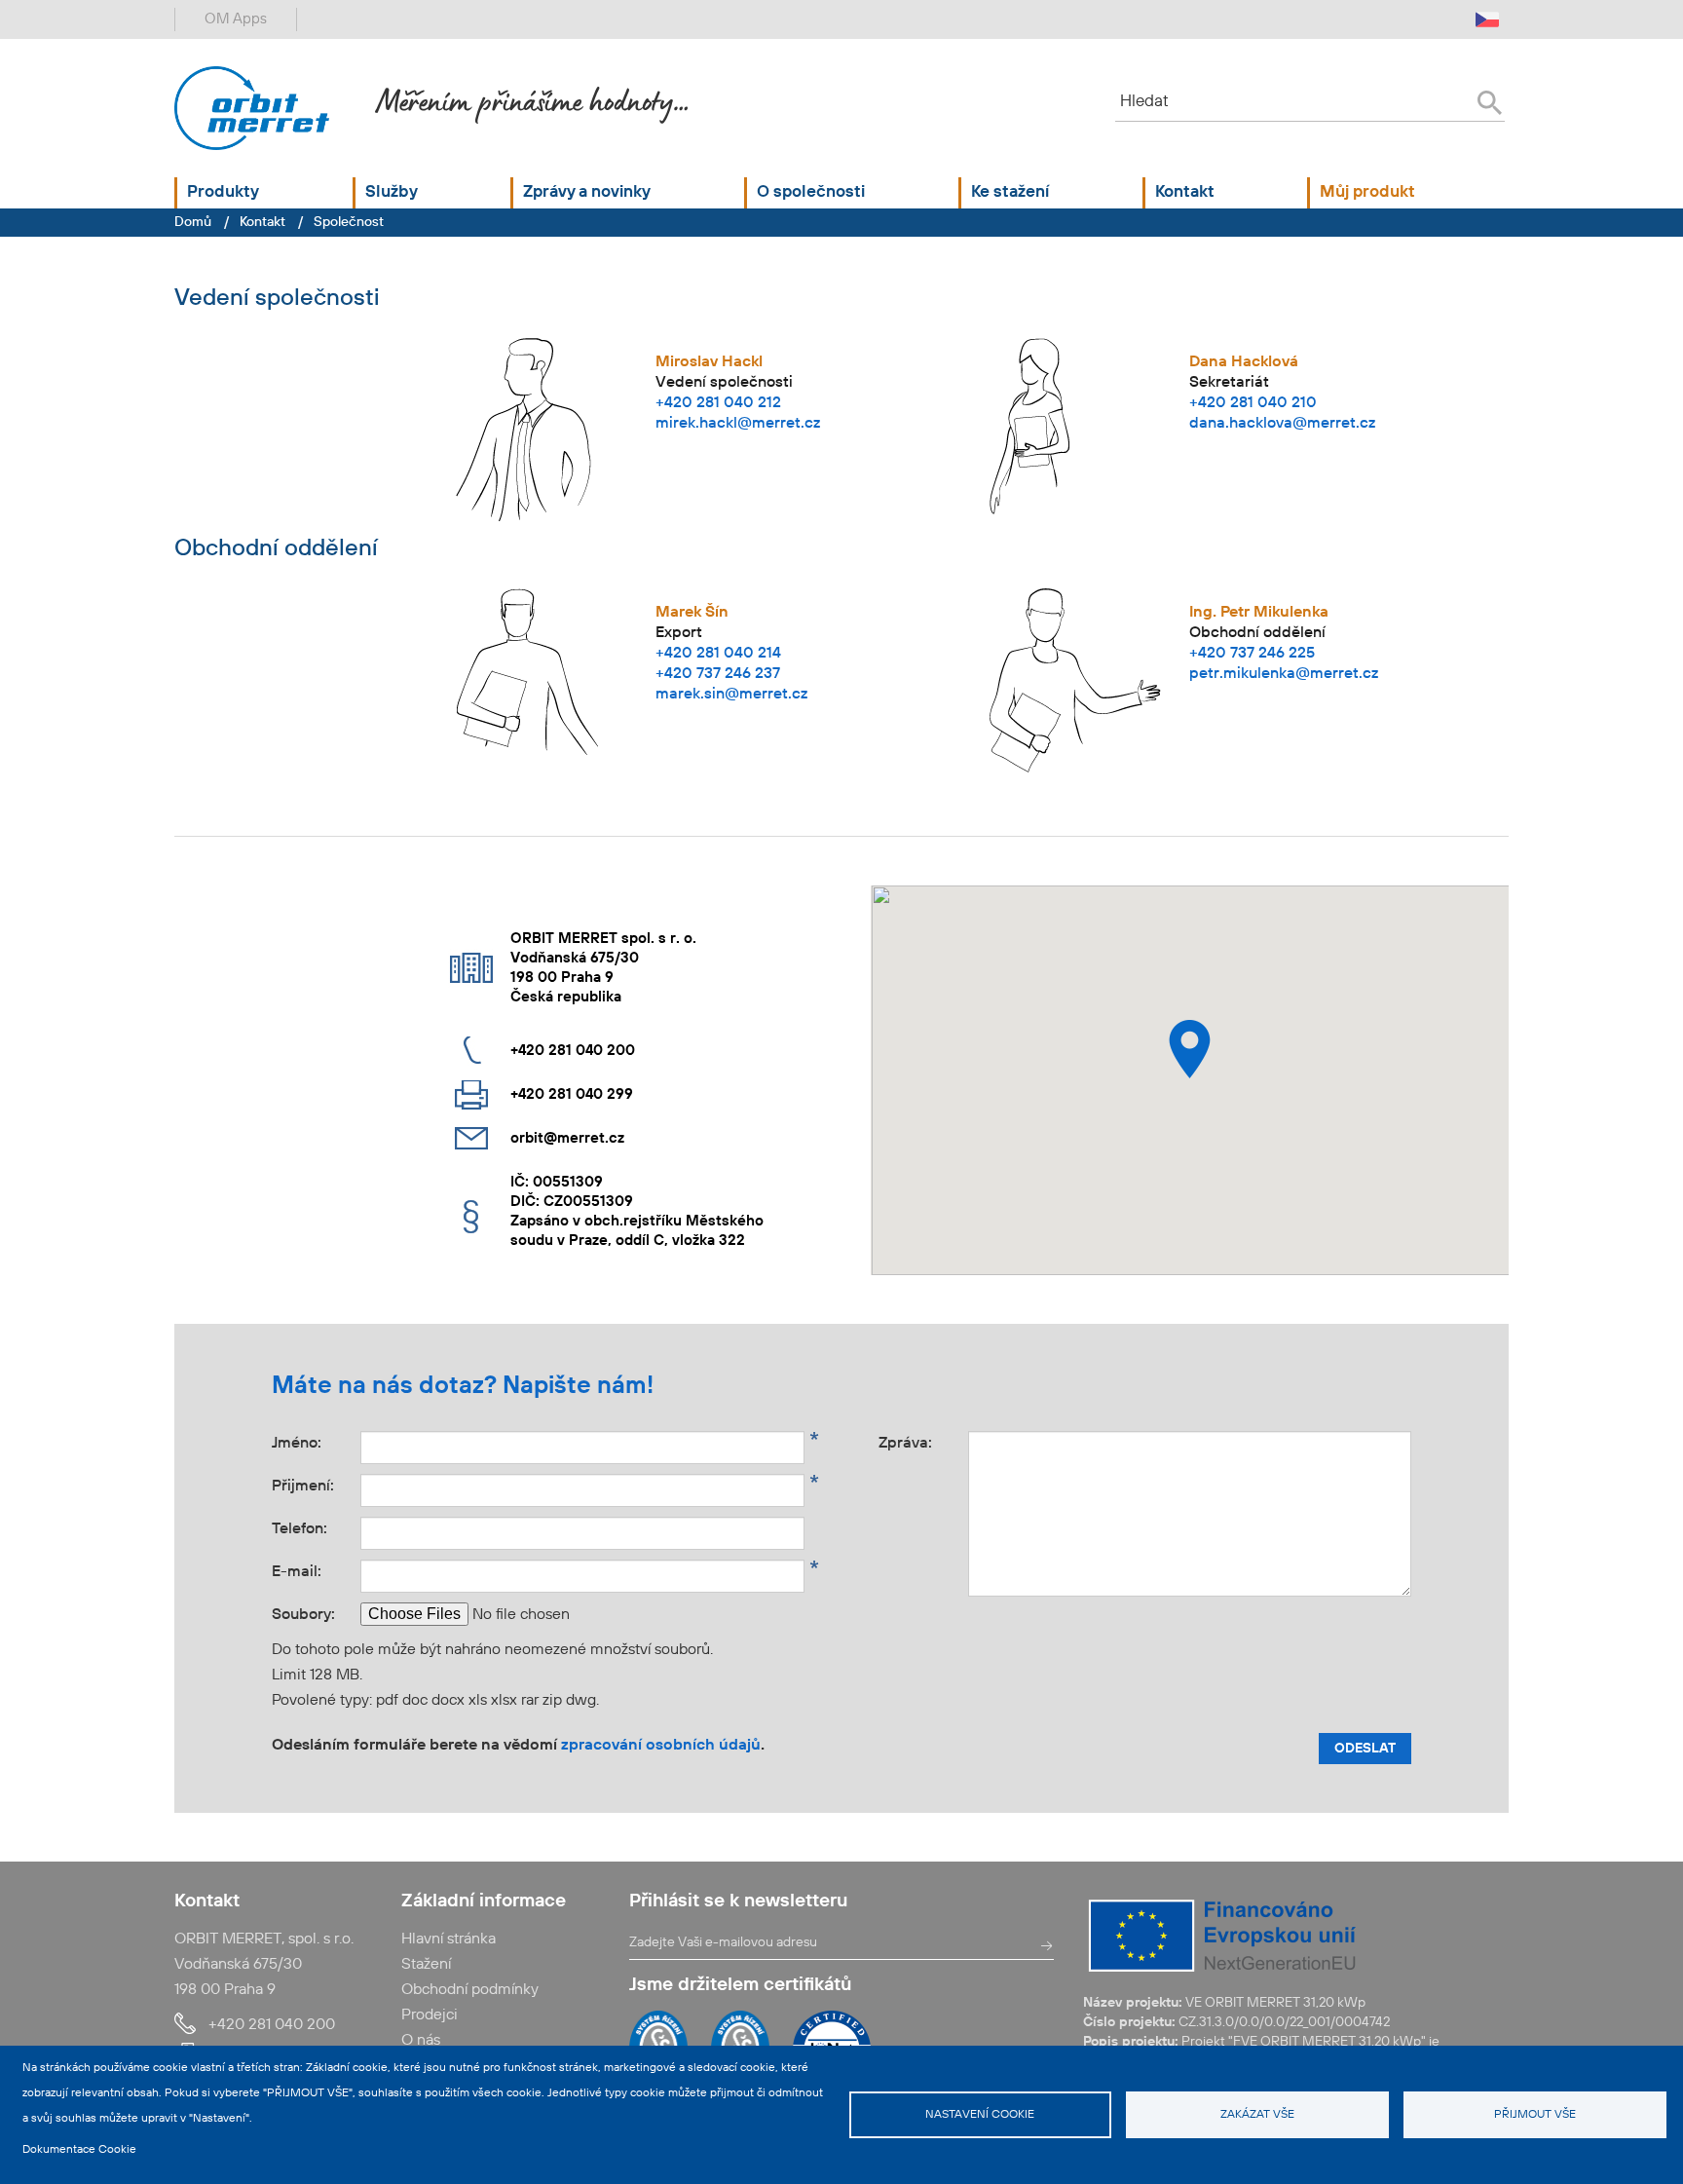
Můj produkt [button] (1367, 192)
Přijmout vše (1535, 2115)
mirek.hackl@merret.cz (738, 424)
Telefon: (299, 1529)
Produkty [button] (223, 192)
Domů (193, 222)
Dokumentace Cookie (79, 2150)
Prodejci (430, 2015)
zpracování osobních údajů (661, 1746)
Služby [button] (392, 192)
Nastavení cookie (980, 2115)
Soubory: (303, 1615)
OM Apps (236, 19)
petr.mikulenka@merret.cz (1284, 674)
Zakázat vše (1257, 2115)
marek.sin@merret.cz (731, 695)
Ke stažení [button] (1010, 192)
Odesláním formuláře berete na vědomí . (518, 1746)
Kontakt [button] (1185, 192)
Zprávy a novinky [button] (587, 192)
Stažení (426, 1965)
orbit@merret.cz (567, 1138)
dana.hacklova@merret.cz (1282, 424)
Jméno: (316, 1441)
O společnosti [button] (811, 192)
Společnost (349, 222)
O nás (421, 2041)
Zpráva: (923, 1441)
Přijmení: (316, 1484)
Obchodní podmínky (470, 1990)
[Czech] (1487, 19)
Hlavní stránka (449, 1939)
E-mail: (316, 1570)
